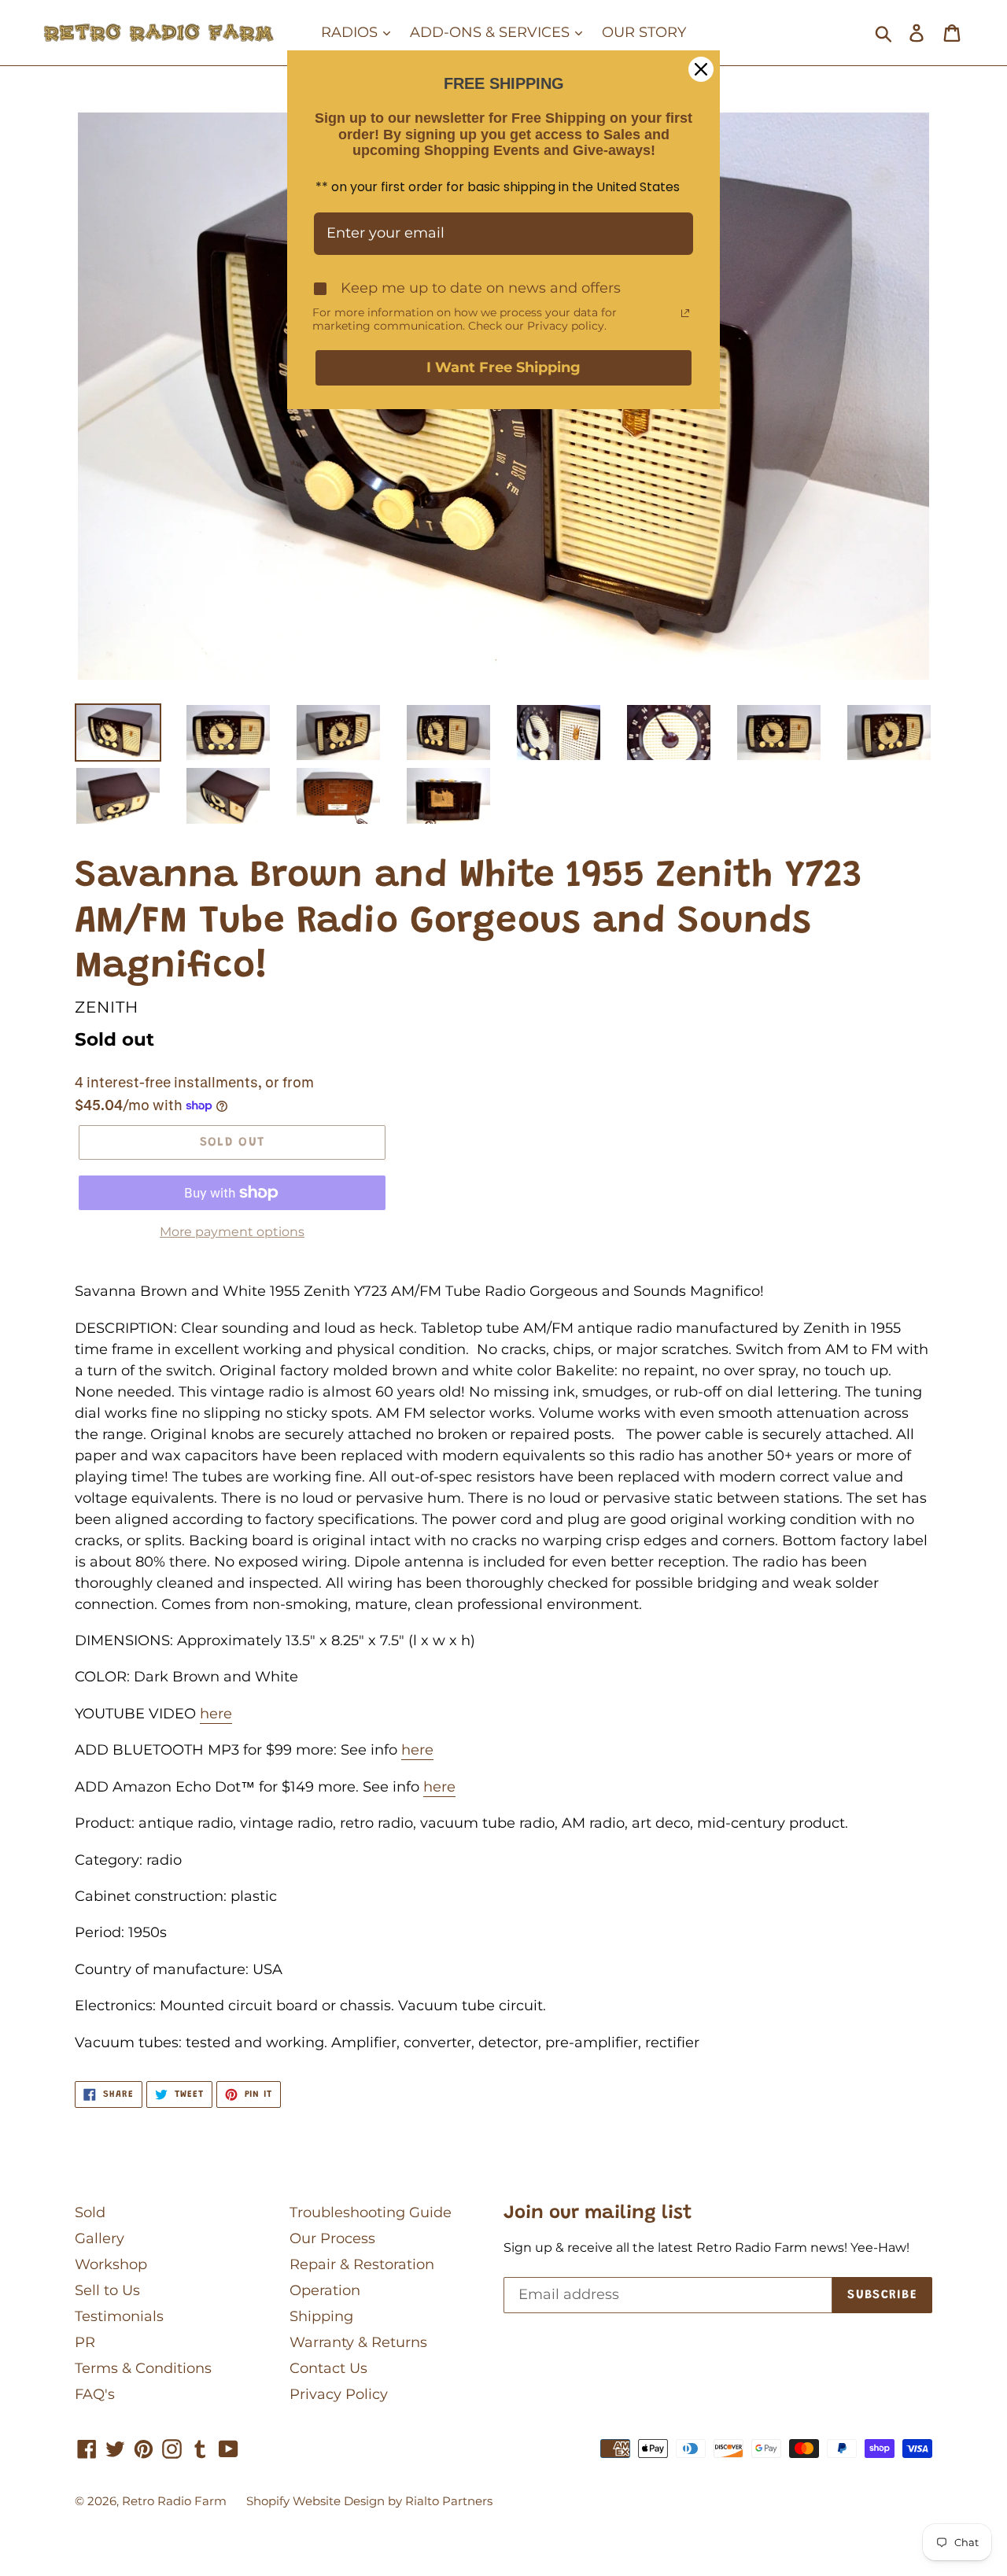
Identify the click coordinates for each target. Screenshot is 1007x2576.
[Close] (701, 69)
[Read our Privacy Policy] (685, 313)
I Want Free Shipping (503, 367)
